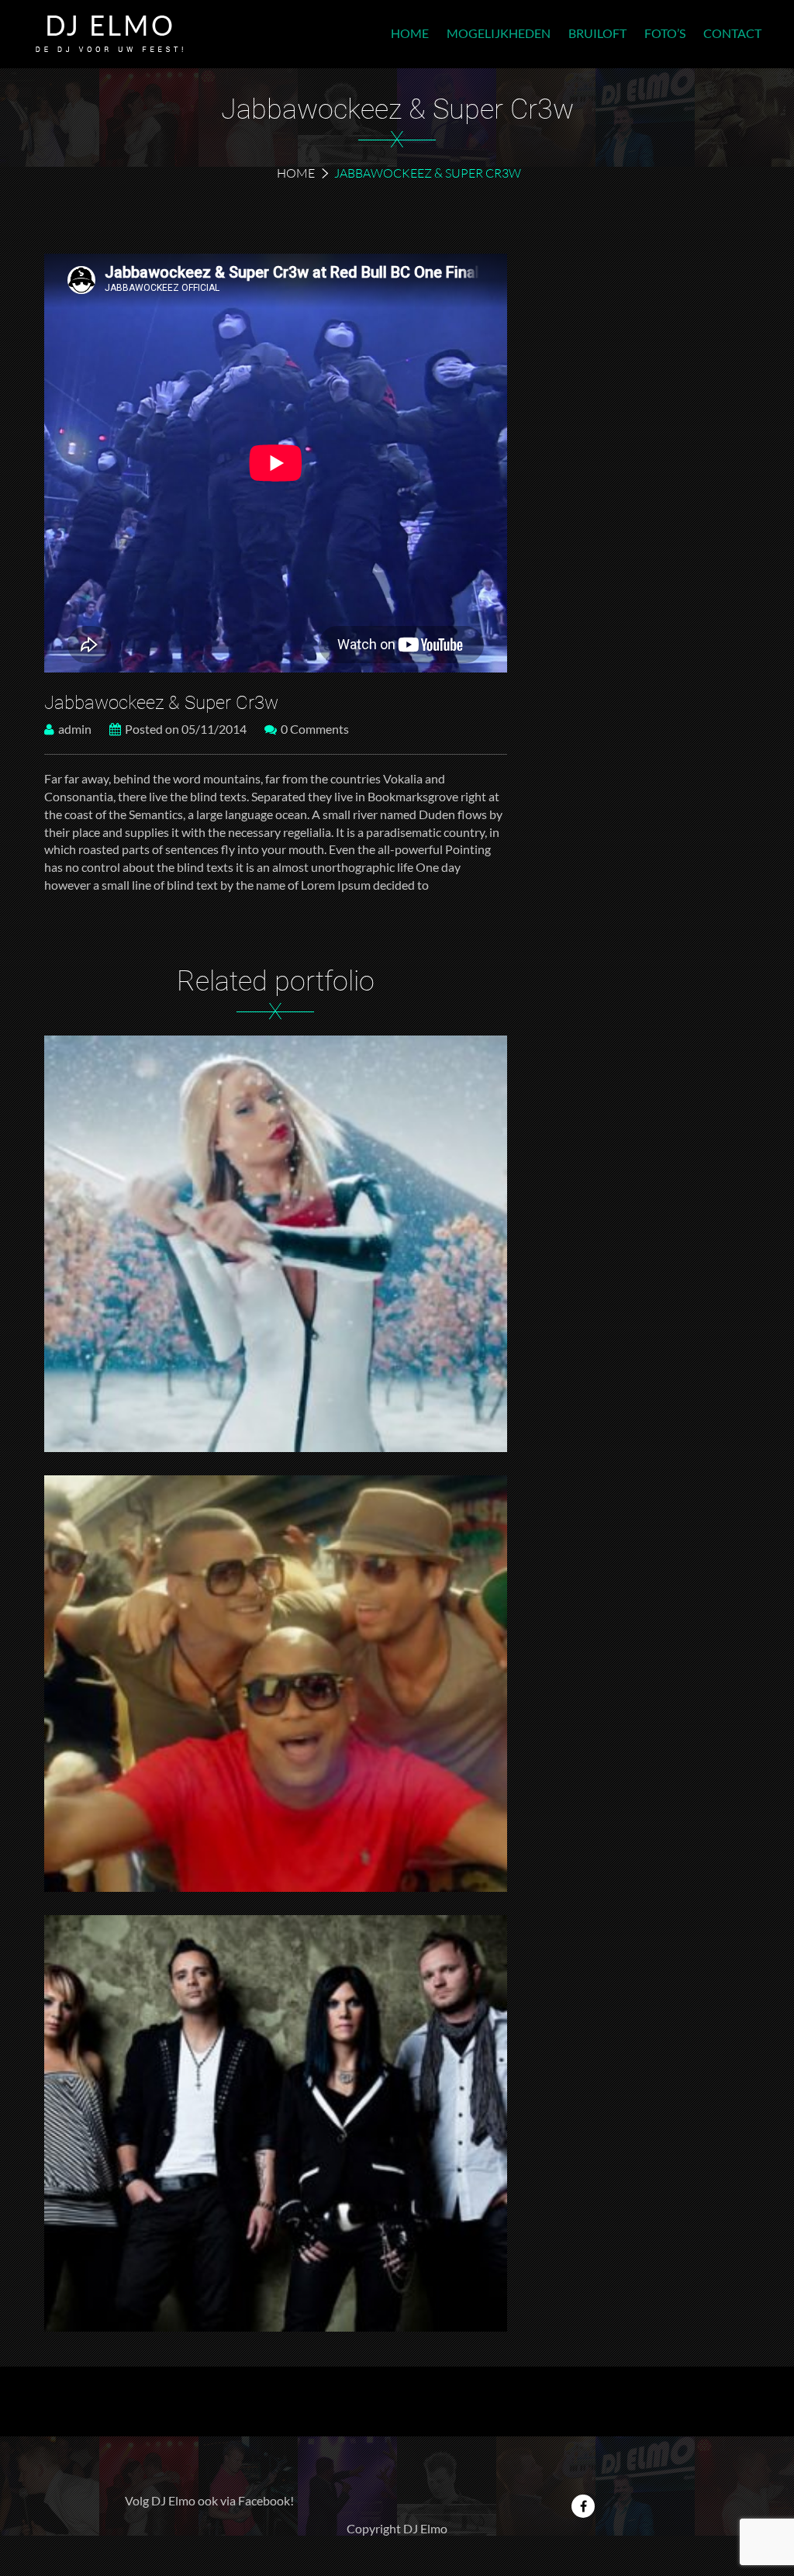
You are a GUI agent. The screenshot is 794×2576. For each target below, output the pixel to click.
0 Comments (315, 729)
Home (410, 33)
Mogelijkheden (499, 33)
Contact (732, 33)
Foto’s (665, 33)
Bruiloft (597, 33)
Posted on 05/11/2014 (186, 729)
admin (75, 729)
